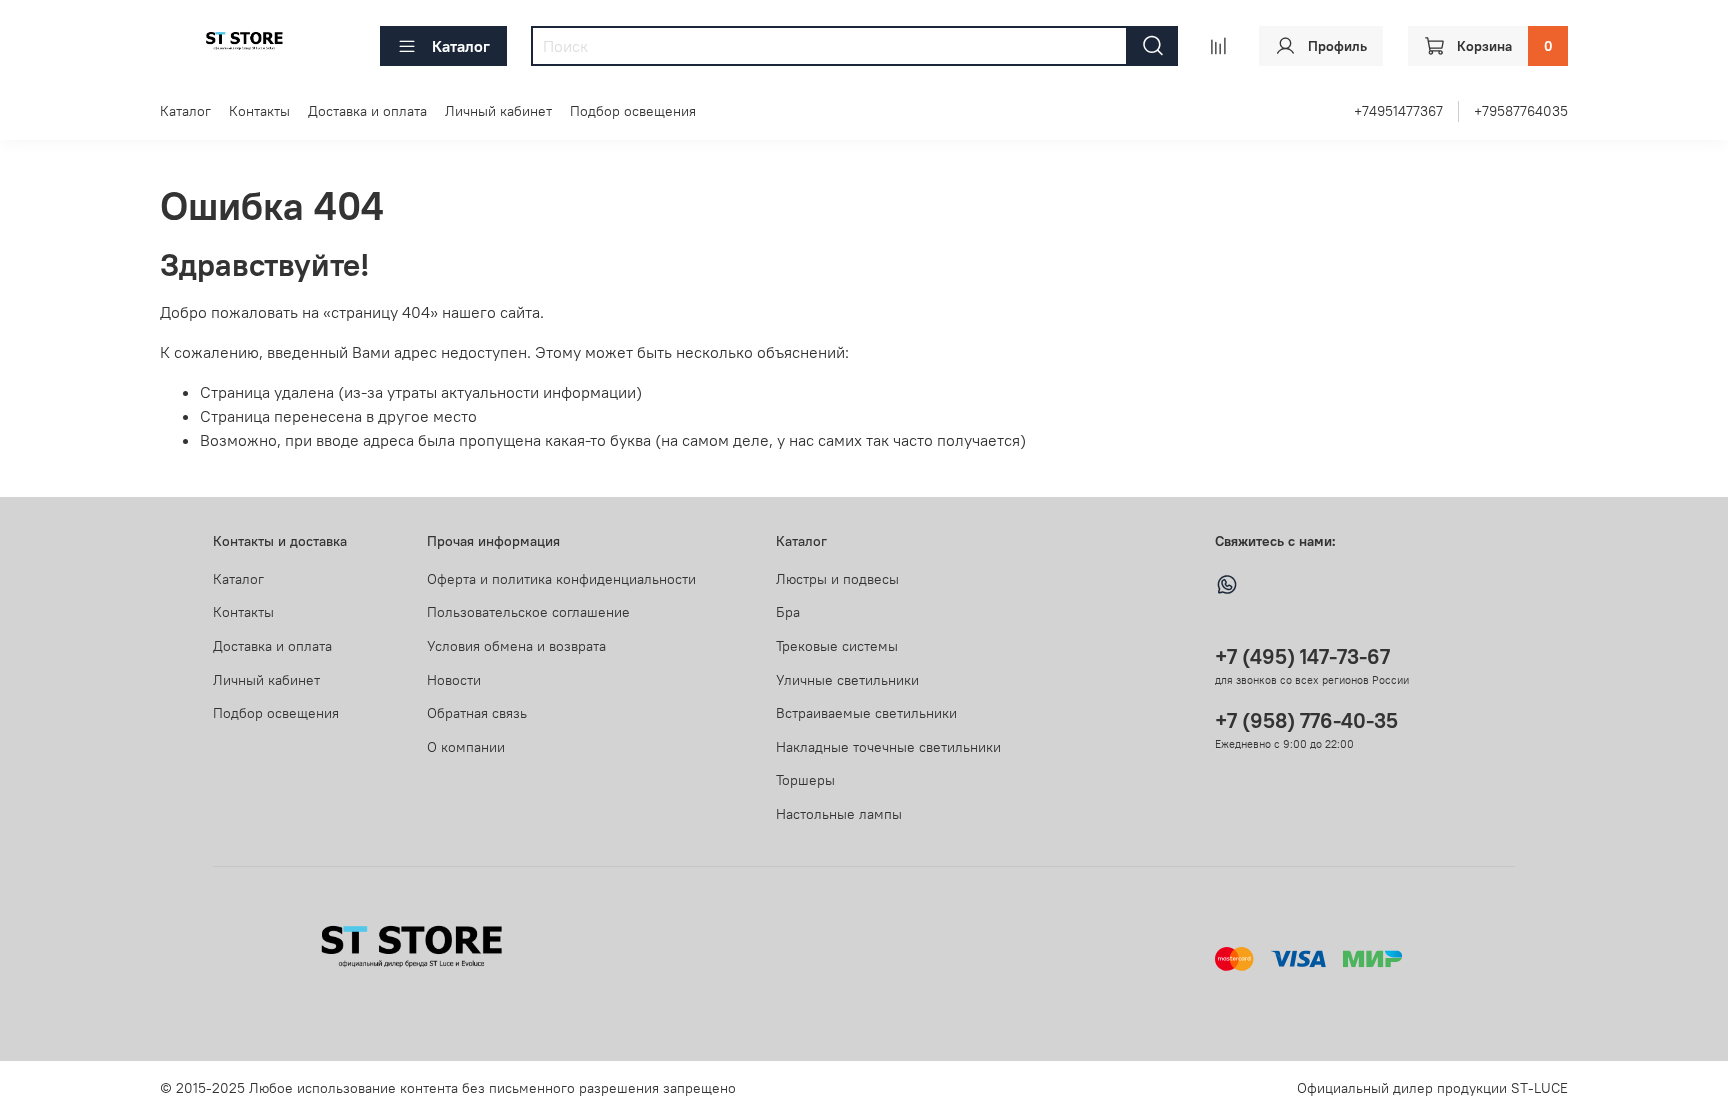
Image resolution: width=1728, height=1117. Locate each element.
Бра (788, 612)
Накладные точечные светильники (888, 747)
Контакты (259, 111)
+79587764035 (1521, 111)
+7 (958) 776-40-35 (1306, 720)
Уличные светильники (847, 680)
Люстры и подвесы (837, 579)
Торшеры (805, 780)
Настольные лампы (839, 814)
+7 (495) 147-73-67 (1302, 656)
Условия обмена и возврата (516, 646)
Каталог (461, 46)
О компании (466, 747)
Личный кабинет (498, 111)
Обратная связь (477, 713)
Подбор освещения (633, 111)
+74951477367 (1398, 111)
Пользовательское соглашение (528, 612)
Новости (454, 680)
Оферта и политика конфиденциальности (561, 579)
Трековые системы (837, 646)
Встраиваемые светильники (866, 713)
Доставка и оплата (367, 111)
